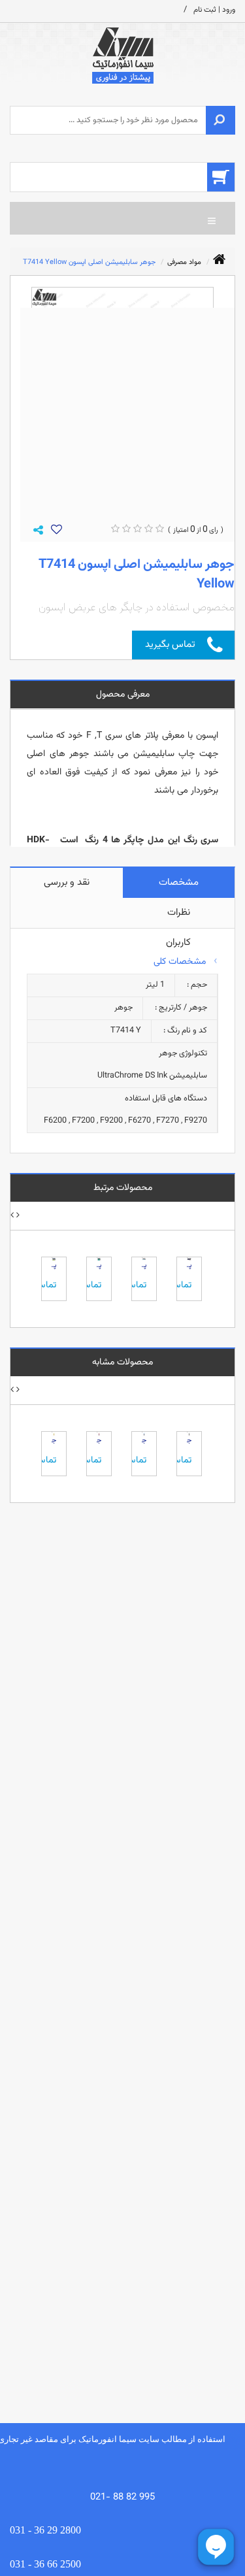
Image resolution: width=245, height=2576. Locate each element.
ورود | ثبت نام (214, 10)
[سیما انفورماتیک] (122, 56)
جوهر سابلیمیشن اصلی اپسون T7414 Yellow (89, 262)
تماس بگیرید (170, 645)
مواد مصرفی (184, 262)
